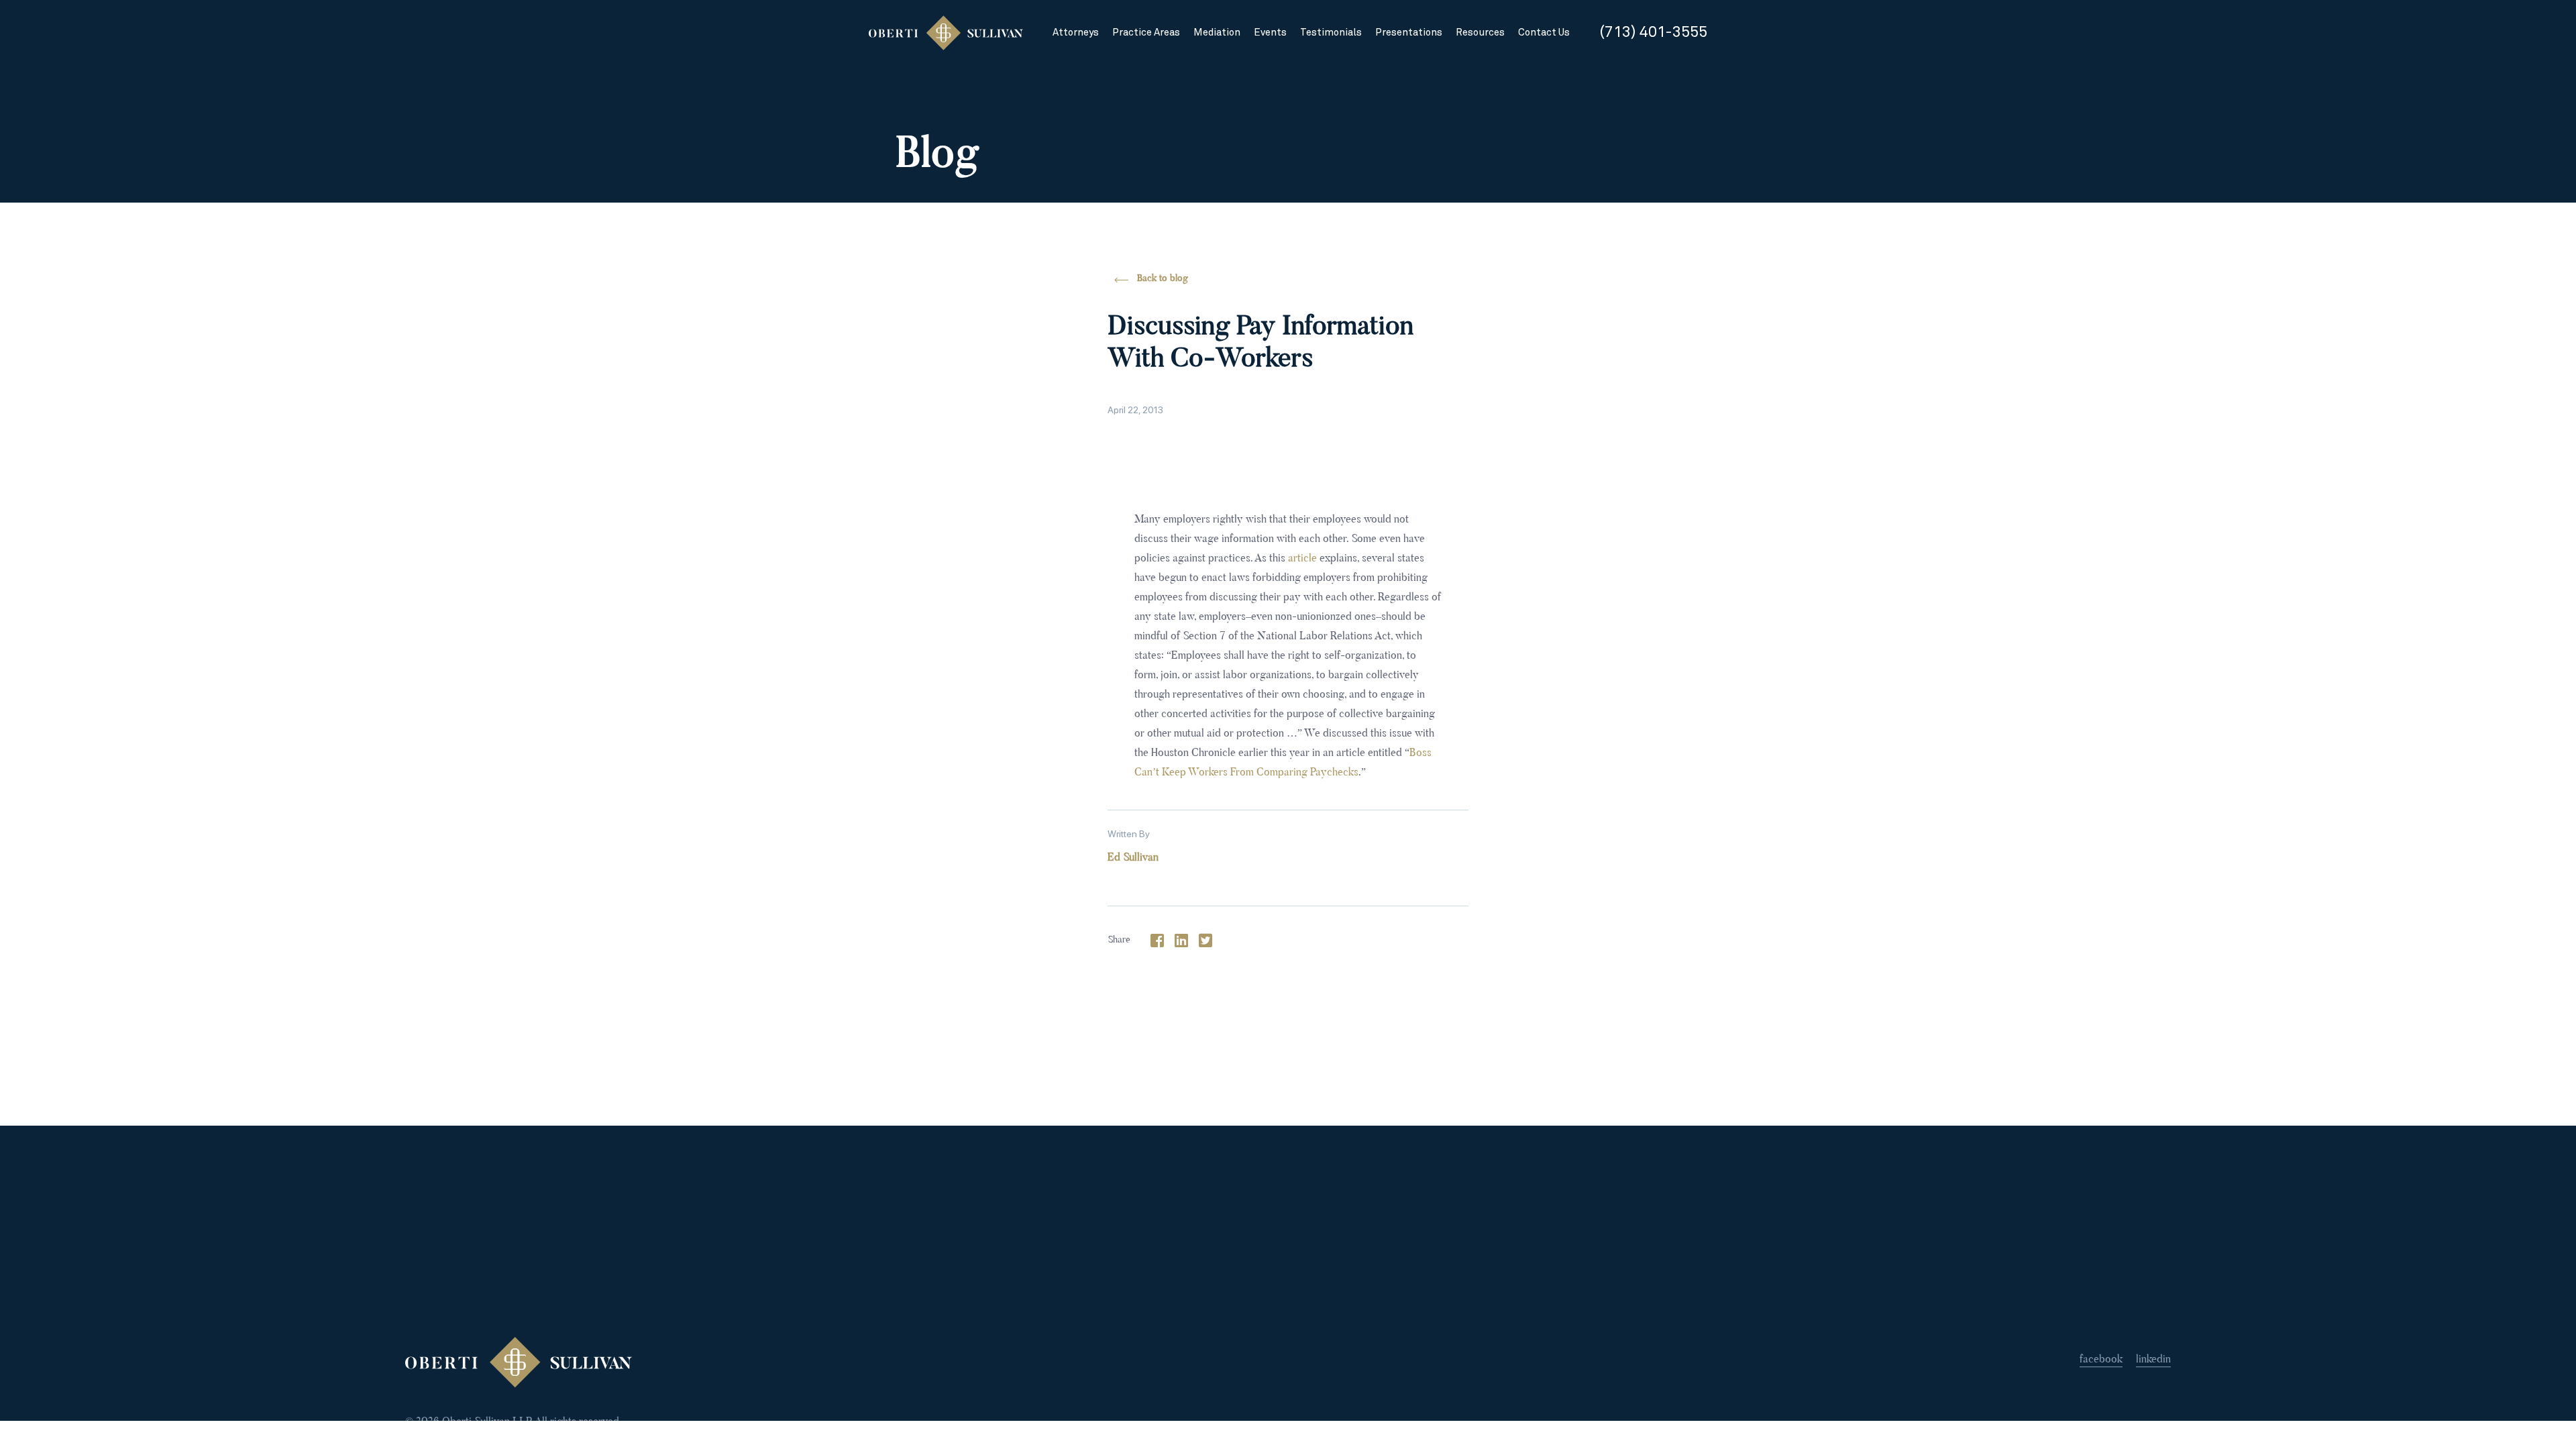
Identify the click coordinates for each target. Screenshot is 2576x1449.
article (1302, 559)
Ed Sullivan (1133, 858)
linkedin (2153, 1360)
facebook (2101, 1360)
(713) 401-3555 (1653, 33)
